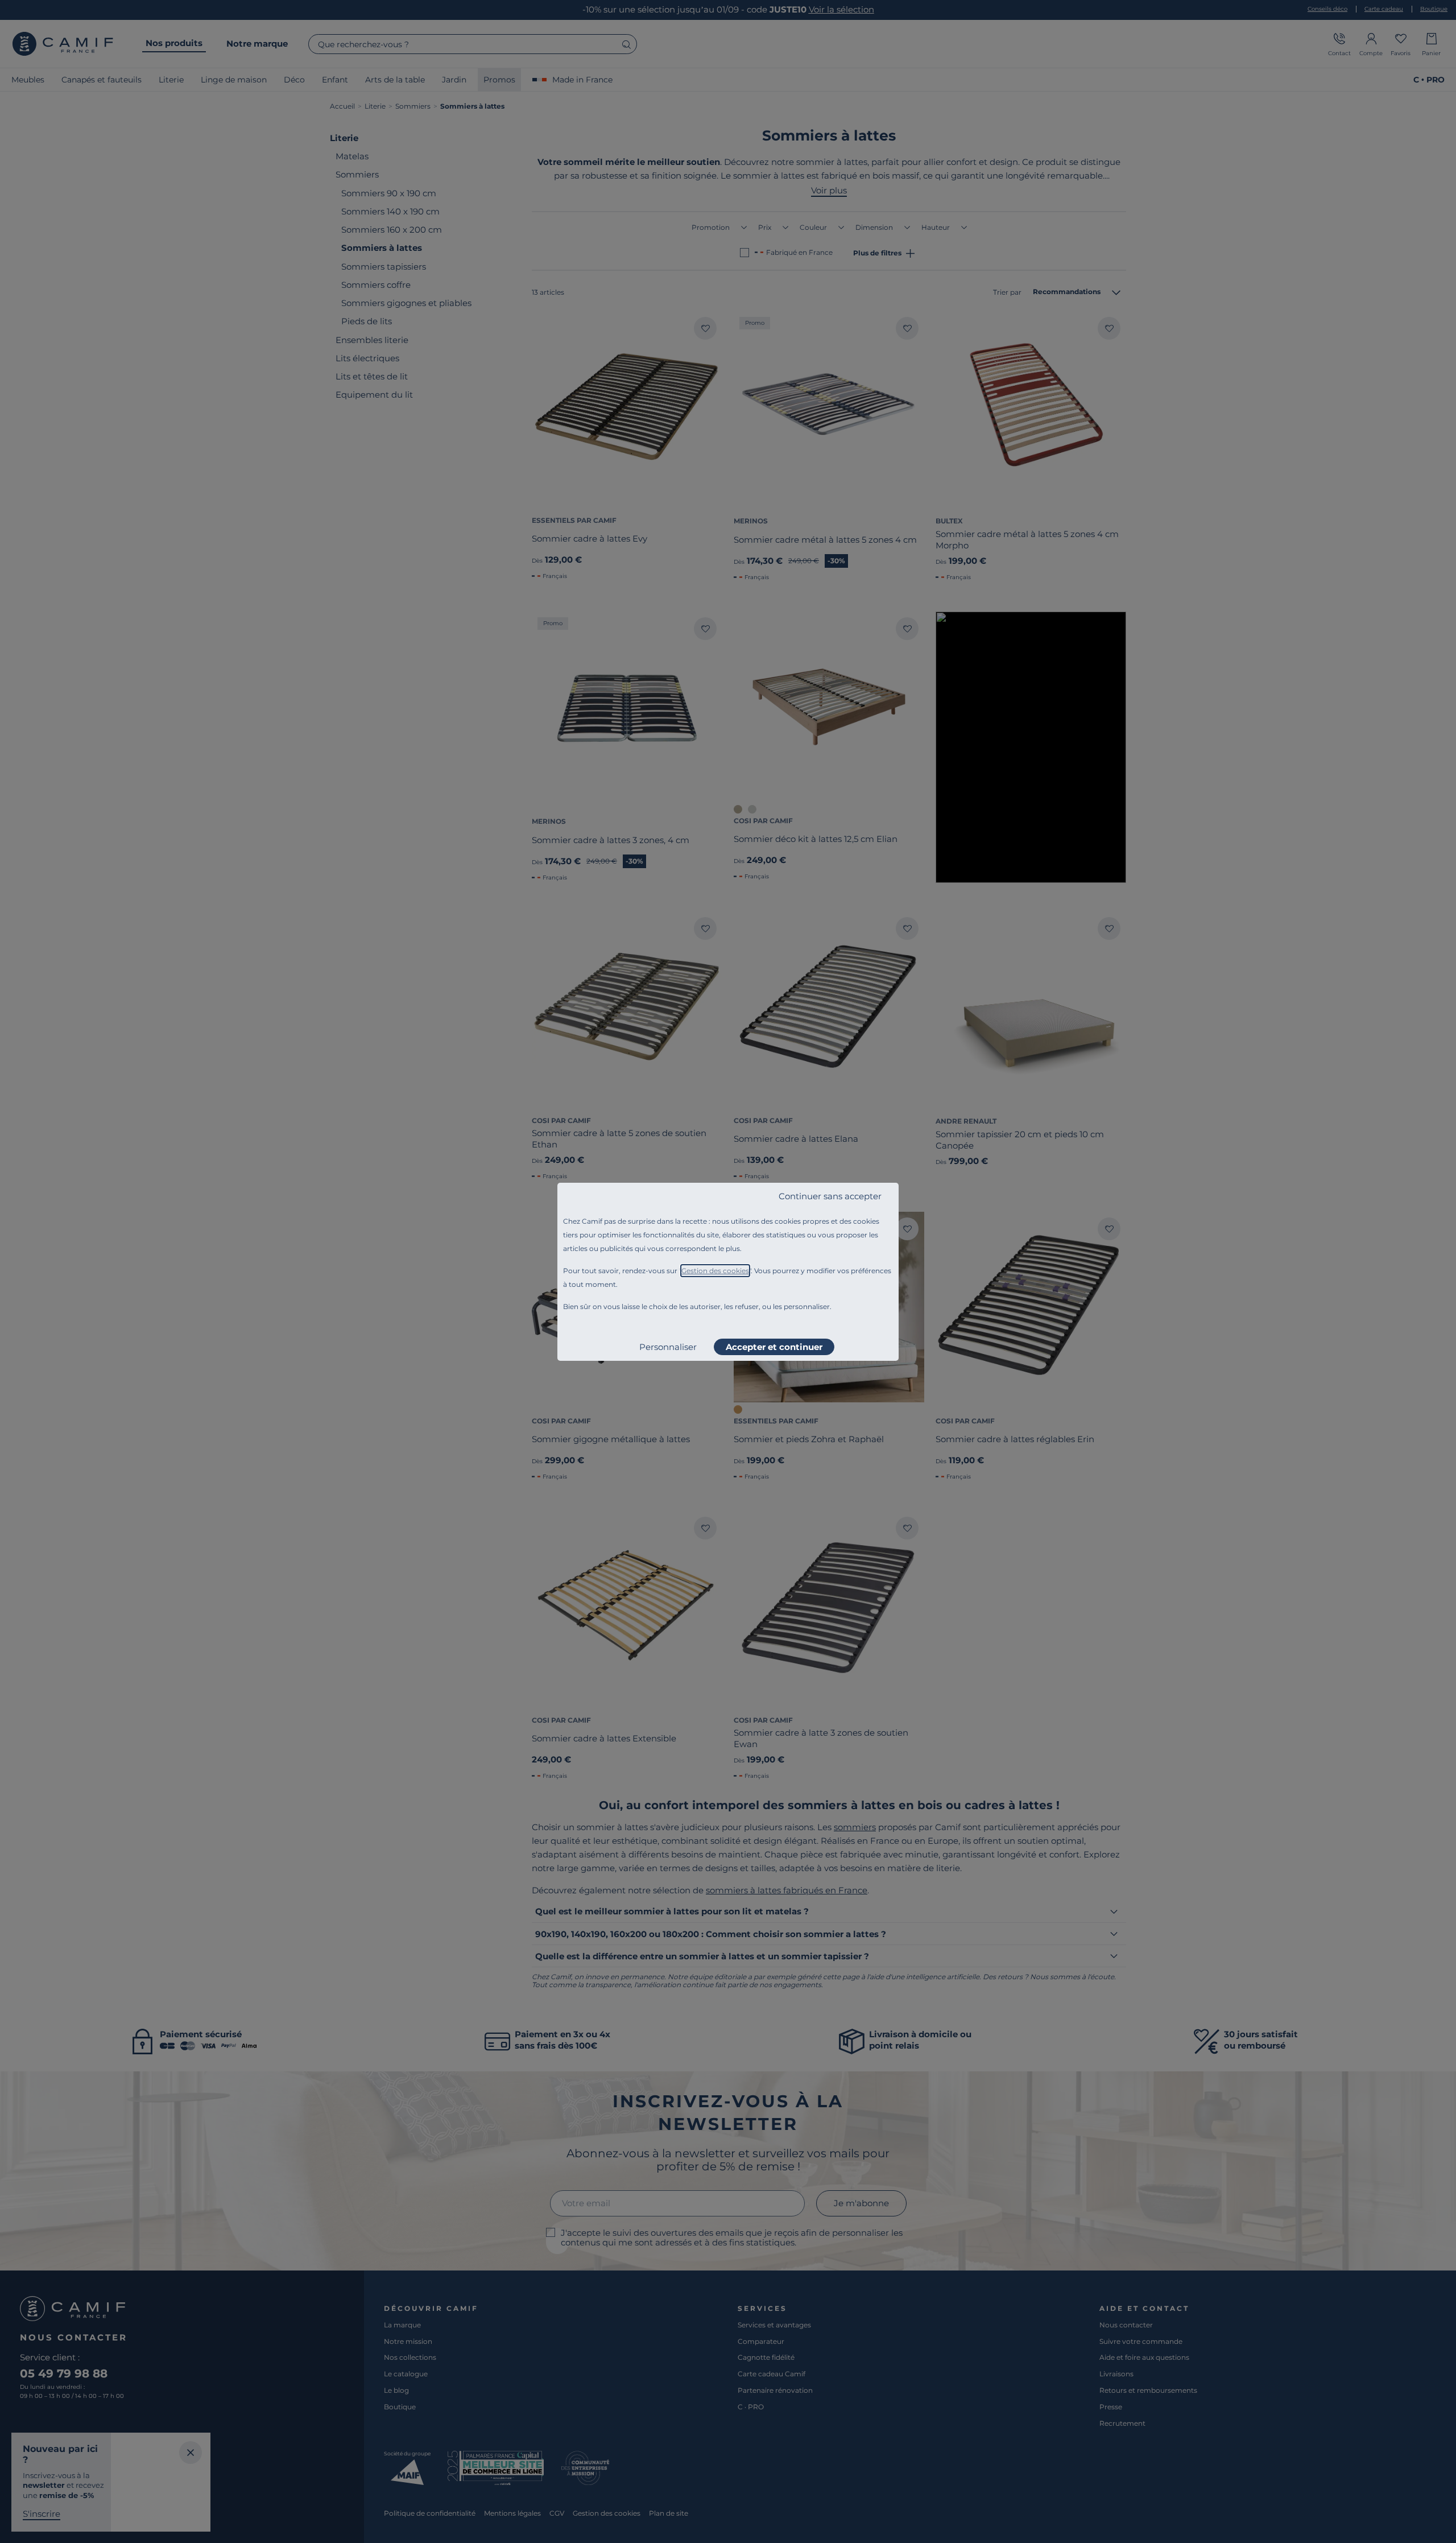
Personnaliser (668, 1347)
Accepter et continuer (774, 1347)
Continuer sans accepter (830, 1196)
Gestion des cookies (715, 1271)
